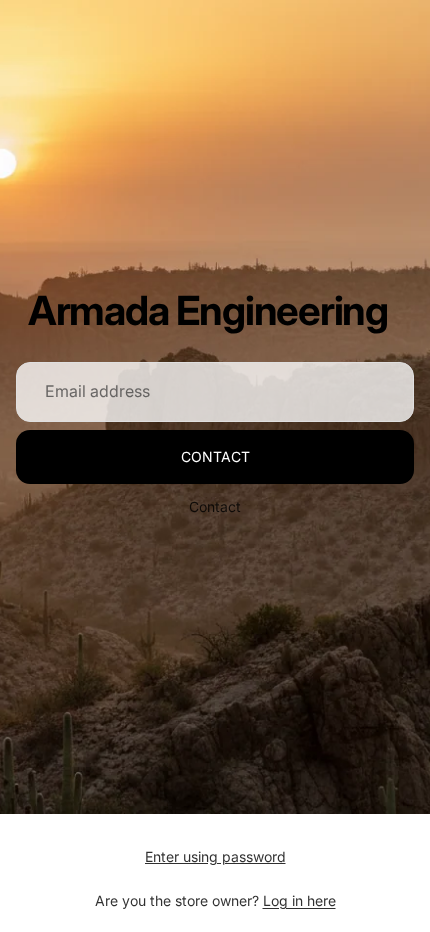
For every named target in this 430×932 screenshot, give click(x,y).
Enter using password (215, 856)
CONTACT (215, 456)
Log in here (299, 900)
